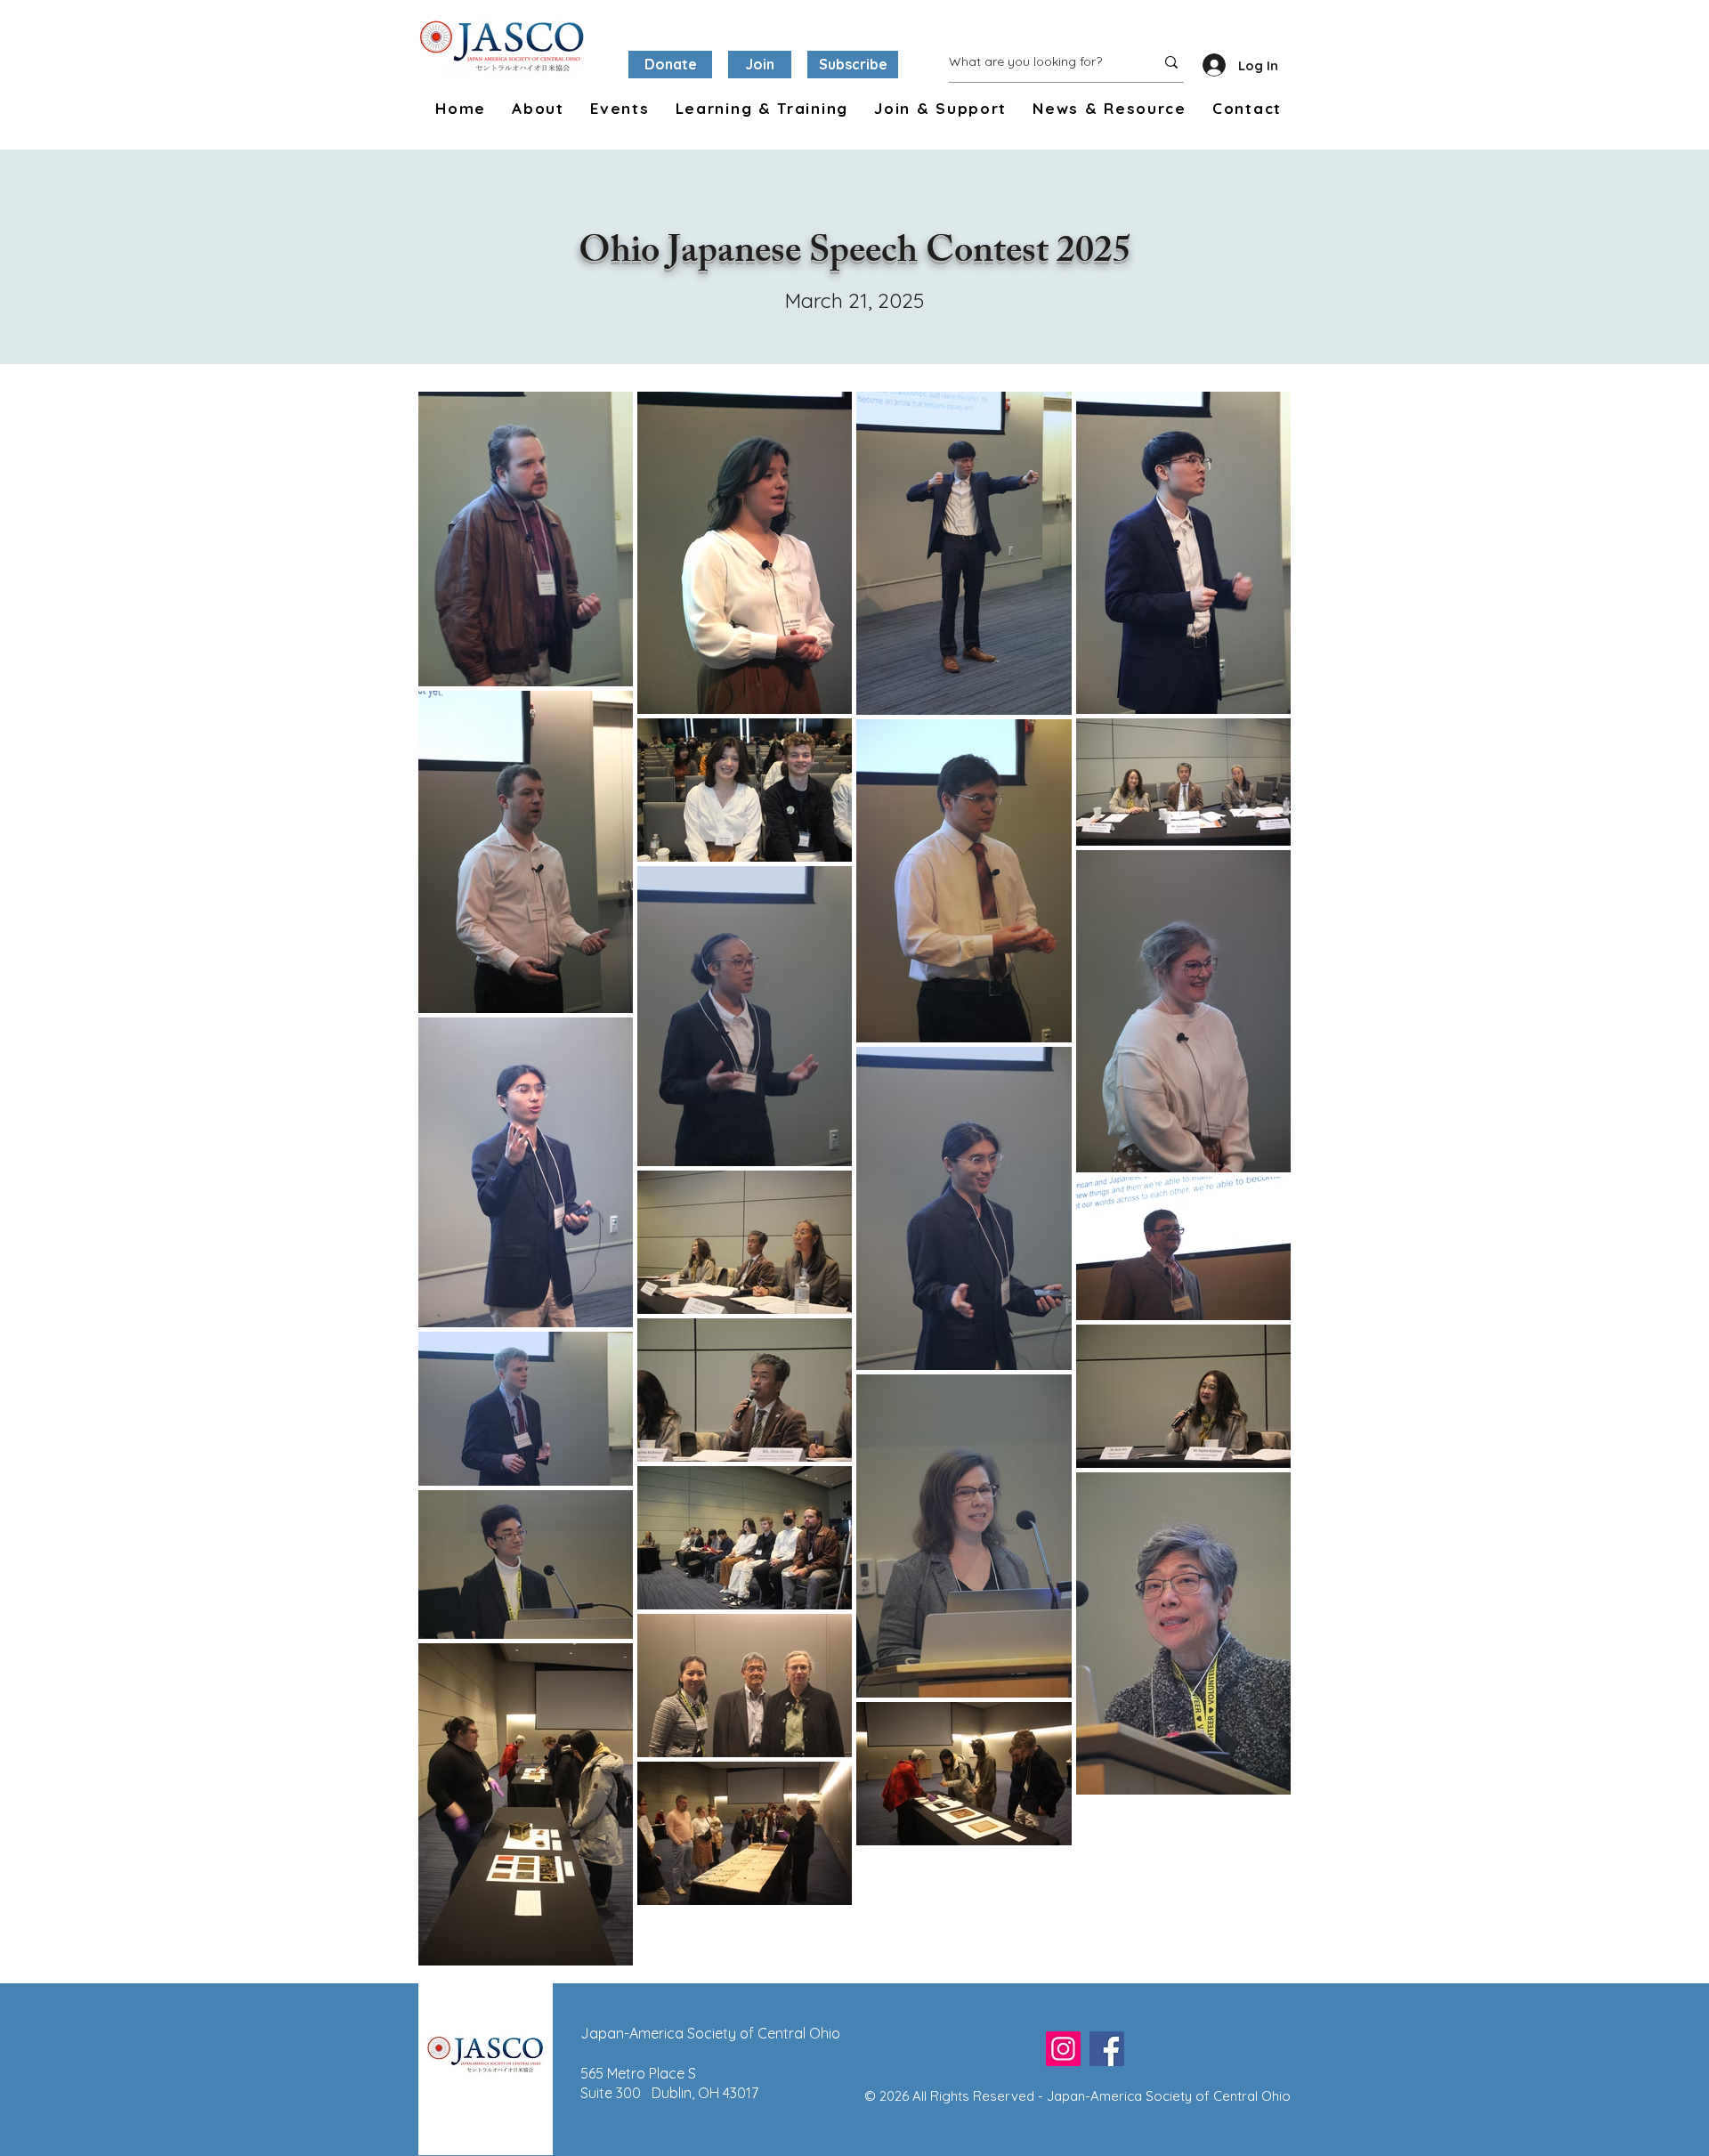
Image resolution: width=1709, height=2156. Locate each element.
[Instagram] (1063, 2049)
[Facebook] (1107, 2049)
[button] (534, 109)
